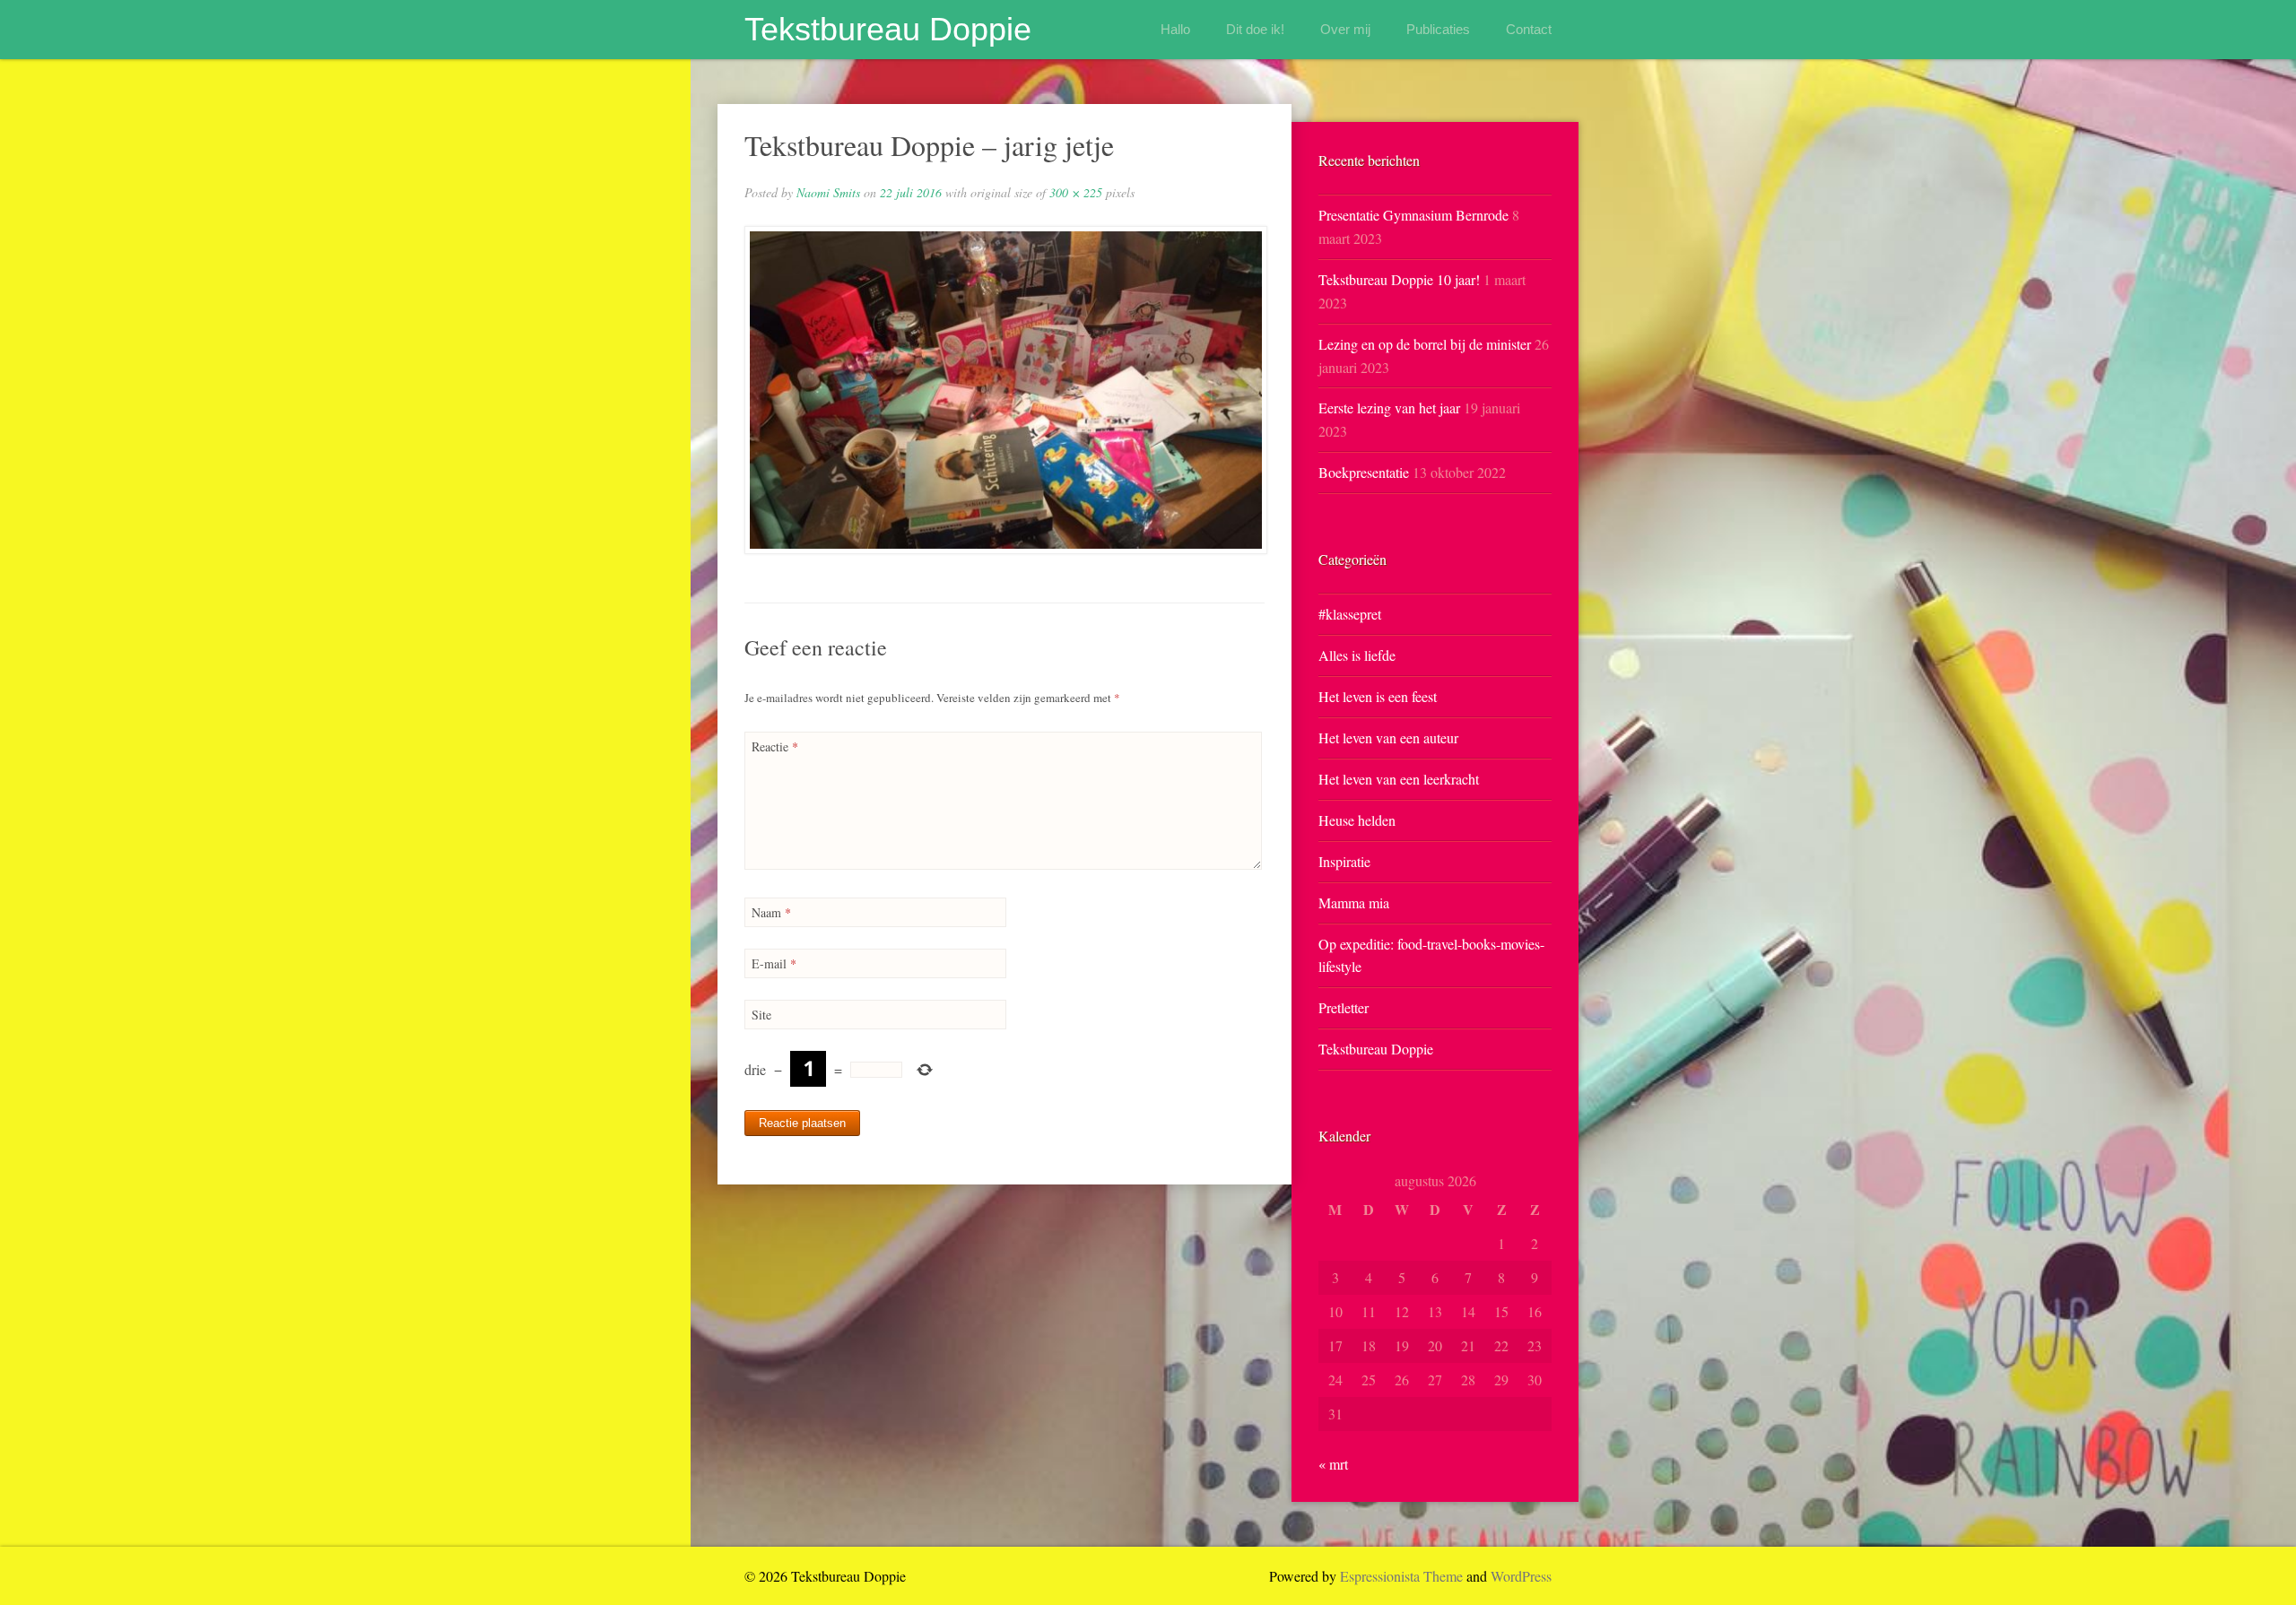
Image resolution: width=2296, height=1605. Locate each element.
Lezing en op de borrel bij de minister (1425, 344)
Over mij (1345, 29)
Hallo (1175, 29)
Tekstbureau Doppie (888, 29)
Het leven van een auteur (1388, 737)
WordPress (1521, 1576)
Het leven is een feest (1378, 696)
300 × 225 (1076, 192)
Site (761, 1015)
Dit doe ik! (1255, 29)
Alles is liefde (1357, 655)
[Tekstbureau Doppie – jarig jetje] (1004, 390)
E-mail (774, 963)
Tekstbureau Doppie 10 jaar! (1399, 279)
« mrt (1333, 1464)
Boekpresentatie (1364, 472)
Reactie (775, 746)
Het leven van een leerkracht (1399, 779)
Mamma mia (1354, 902)
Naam (771, 912)
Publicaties (1438, 29)
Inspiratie (1344, 861)
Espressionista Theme (1401, 1576)
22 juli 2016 (911, 192)
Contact (1529, 29)
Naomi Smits (828, 192)
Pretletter (1344, 1007)
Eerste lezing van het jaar (1389, 408)
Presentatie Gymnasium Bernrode (1413, 215)
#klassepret (1350, 614)
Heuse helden (1357, 820)
